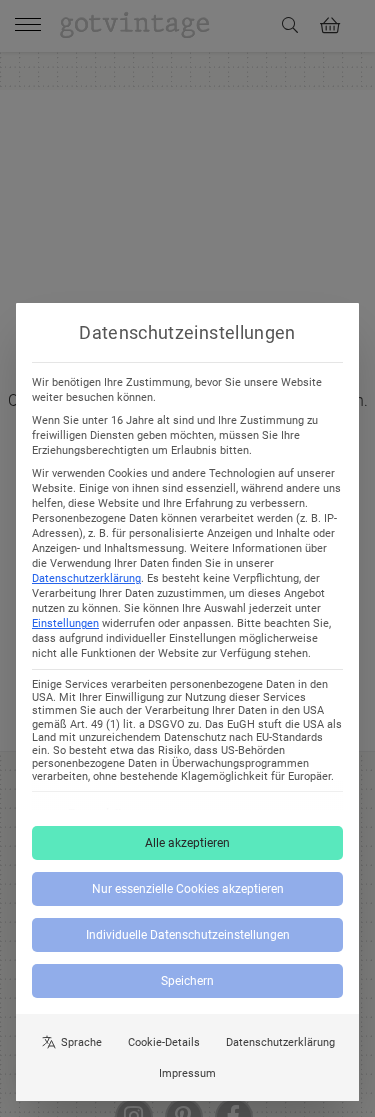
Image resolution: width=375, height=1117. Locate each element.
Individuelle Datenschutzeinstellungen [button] (188, 935)
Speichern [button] (187, 981)
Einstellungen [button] (65, 623)
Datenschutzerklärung (86, 578)
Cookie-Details (164, 1042)
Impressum (187, 1073)
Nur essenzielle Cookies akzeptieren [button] (188, 889)
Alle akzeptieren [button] (187, 843)
